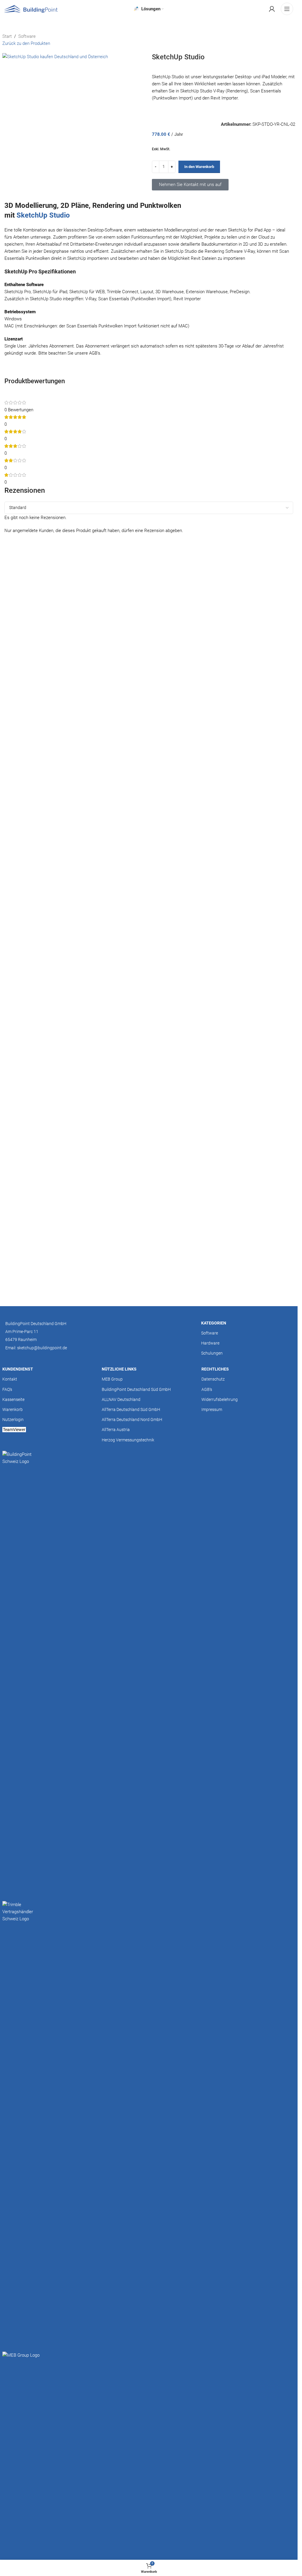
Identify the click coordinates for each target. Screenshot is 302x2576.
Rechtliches (215, 1369)
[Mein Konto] (272, 9)
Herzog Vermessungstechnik (128, 1440)
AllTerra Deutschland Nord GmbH (132, 1420)
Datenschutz (213, 1379)
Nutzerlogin (13, 1420)
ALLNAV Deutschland (121, 1399)
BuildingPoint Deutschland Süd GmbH (136, 1389)
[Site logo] (31, 9)
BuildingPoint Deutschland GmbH (36, 1324)
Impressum (212, 1409)
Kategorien (214, 1323)
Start (7, 36)
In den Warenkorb (199, 167)
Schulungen (212, 1353)
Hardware (210, 1343)
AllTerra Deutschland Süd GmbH (131, 1409)
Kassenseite (13, 1399)
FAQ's (7, 1389)
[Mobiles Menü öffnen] (287, 9)
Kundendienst (18, 1369)
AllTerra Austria (116, 1430)
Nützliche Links (119, 1369)
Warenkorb (13, 1409)
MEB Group (112, 1379)
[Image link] (21, 1672)
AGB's (207, 1389)
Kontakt (10, 1379)
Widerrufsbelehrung (220, 1399)
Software (27, 36)
